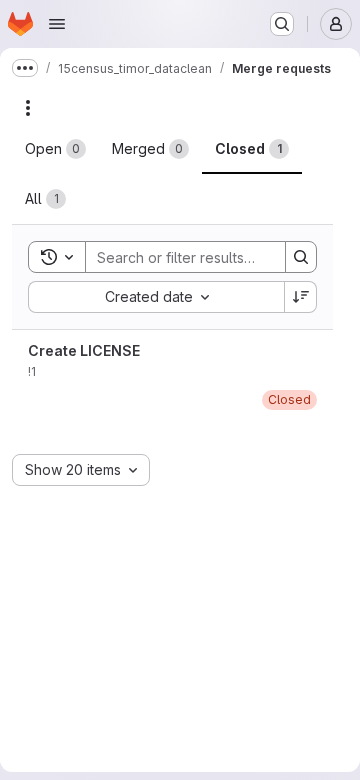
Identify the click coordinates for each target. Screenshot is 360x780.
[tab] (55, 149)
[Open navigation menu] (57, 24)
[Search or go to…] (282, 24)
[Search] (301, 257)
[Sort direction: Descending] (301, 297)
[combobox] (156, 297)
